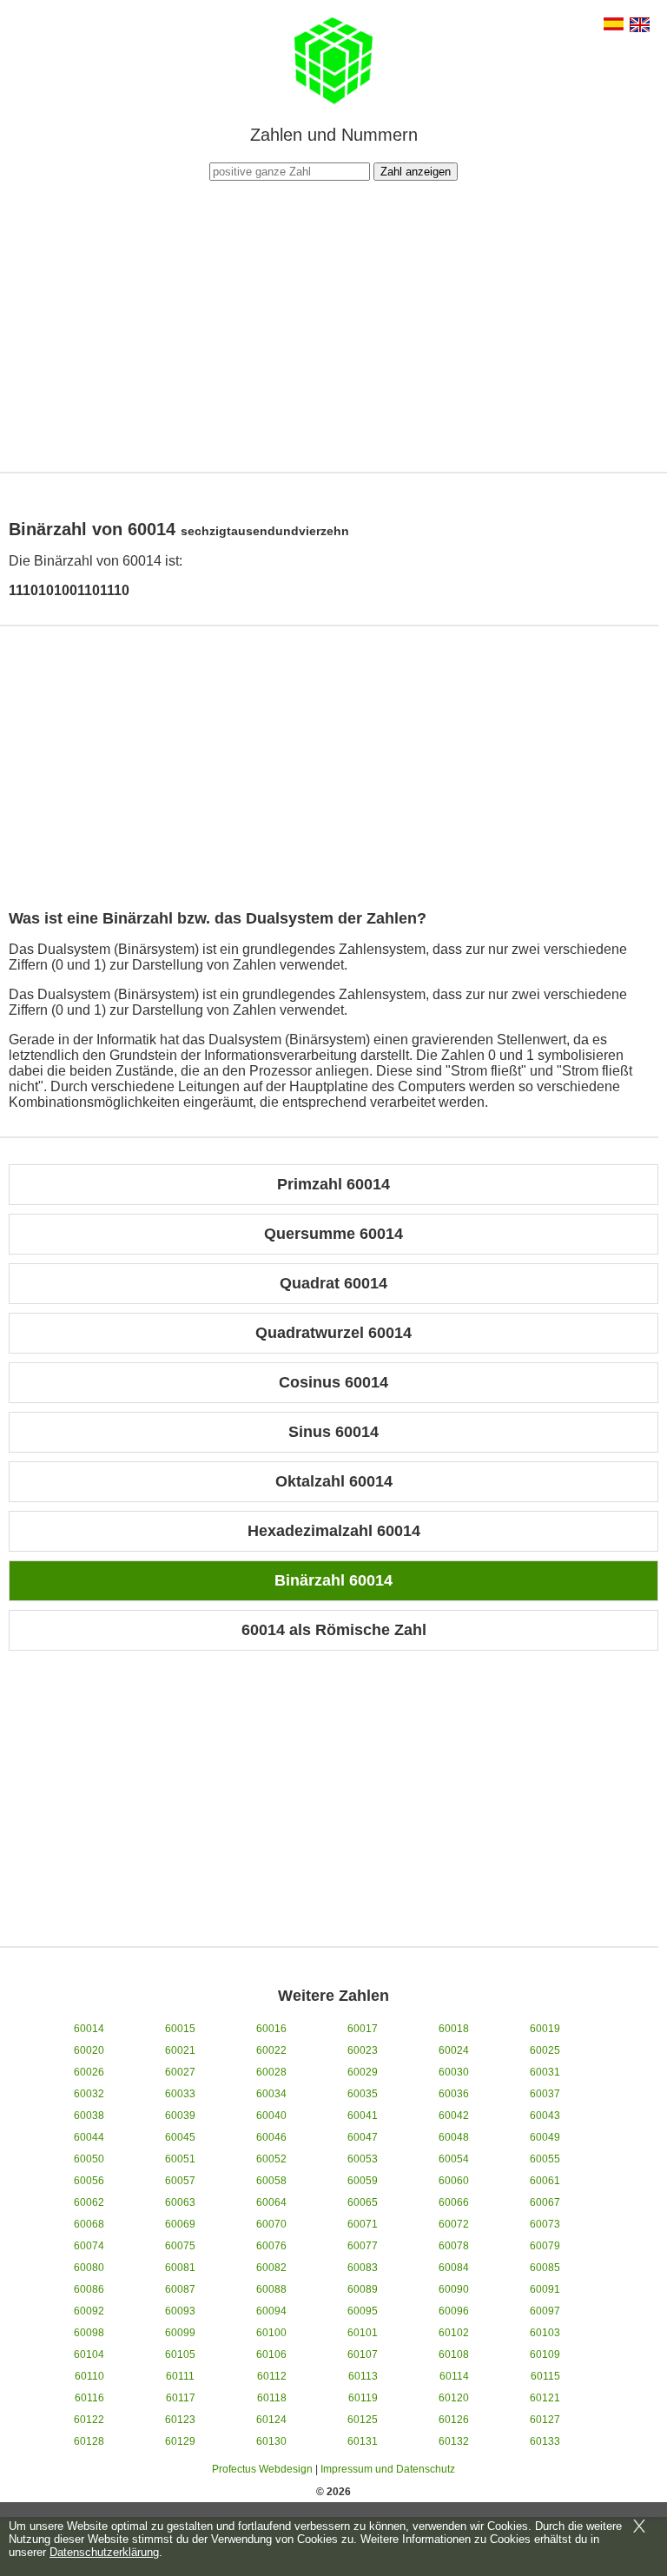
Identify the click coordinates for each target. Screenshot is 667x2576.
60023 (363, 2050)
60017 (363, 2029)
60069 (180, 2224)
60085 (545, 2268)
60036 (454, 2094)
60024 (454, 2050)
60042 (454, 2116)
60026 (89, 2072)
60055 (545, 2159)
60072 (454, 2224)
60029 (363, 2072)
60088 (271, 2289)
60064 (271, 2202)
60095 (363, 2311)
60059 (363, 2181)
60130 (271, 2441)
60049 (545, 2137)
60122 (89, 2420)
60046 (271, 2137)
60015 (180, 2029)
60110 (89, 2376)
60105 (180, 2354)
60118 (272, 2398)
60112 (272, 2376)
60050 (89, 2159)
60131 (363, 2441)
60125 (363, 2420)
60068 (89, 2224)
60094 (271, 2311)
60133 (545, 2441)
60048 (454, 2137)
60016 (271, 2029)
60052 (271, 2159)
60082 (271, 2268)
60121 (545, 2398)
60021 (180, 2050)
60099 (180, 2333)
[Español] (614, 26)
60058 (271, 2181)
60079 (545, 2246)
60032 (89, 2094)
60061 (545, 2181)
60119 (363, 2398)
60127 (545, 2420)
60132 (454, 2441)
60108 (454, 2354)
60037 (545, 2094)
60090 (454, 2289)
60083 (363, 2268)
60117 (181, 2398)
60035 (363, 2094)
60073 (545, 2224)
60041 (363, 2116)
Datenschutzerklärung (104, 2552)
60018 (454, 2029)
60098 (89, 2333)
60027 (180, 2072)
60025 (545, 2050)
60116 (89, 2398)
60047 (363, 2137)
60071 (363, 2224)
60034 (271, 2094)
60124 (271, 2420)
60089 (363, 2289)
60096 (454, 2311)
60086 (89, 2289)
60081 (180, 2268)
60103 (545, 2333)
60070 (271, 2224)
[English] (640, 26)
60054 (454, 2159)
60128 (89, 2441)
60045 (180, 2137)
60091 (545, 2289)
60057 (180, 2181)
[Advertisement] (333, 324)
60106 (271, 2354)
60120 (454, 2398)
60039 (180, 2116)
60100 (271, 2333)
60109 (545, 2354)
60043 (545, 2116)
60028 (271, 2072)
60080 (89, 2268)
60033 (180, 2094)
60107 (363, 2354)
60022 (271, 2050)
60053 (363, 2159)
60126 (454, 2420)
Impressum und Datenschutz (388, 2469)
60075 (180, 2246)
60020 (89, 2050)
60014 (89, 2029)
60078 (454, 2246)
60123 (180, 2420)
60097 (545, 2311)
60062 (89, 2202)
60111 (180, 2376)
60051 (180, 2159)
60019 (545, 2029)
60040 (271, 2116)
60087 (180, 2289)
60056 (89, 2181)
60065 (363, 2202)
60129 (180, 2441)
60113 (363, 2376)
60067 (545, 2202)
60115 (545, 2376)
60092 (89, 2311)
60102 (454, 2333)
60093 (180, 2311)
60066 (454, 2202)
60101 (363, 2333)
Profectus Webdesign (262, 2469)
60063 (180, 2202)
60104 (89, 2354)
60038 (89, 2116)
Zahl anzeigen (416, 172)
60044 (89, 2137)
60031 (545, 2072)
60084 (454, 2268)
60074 (89, 2246)
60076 (271, 2246)
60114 (454, 2376)
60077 (363, 2246)
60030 (454, 2072)
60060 (454, 2181)
